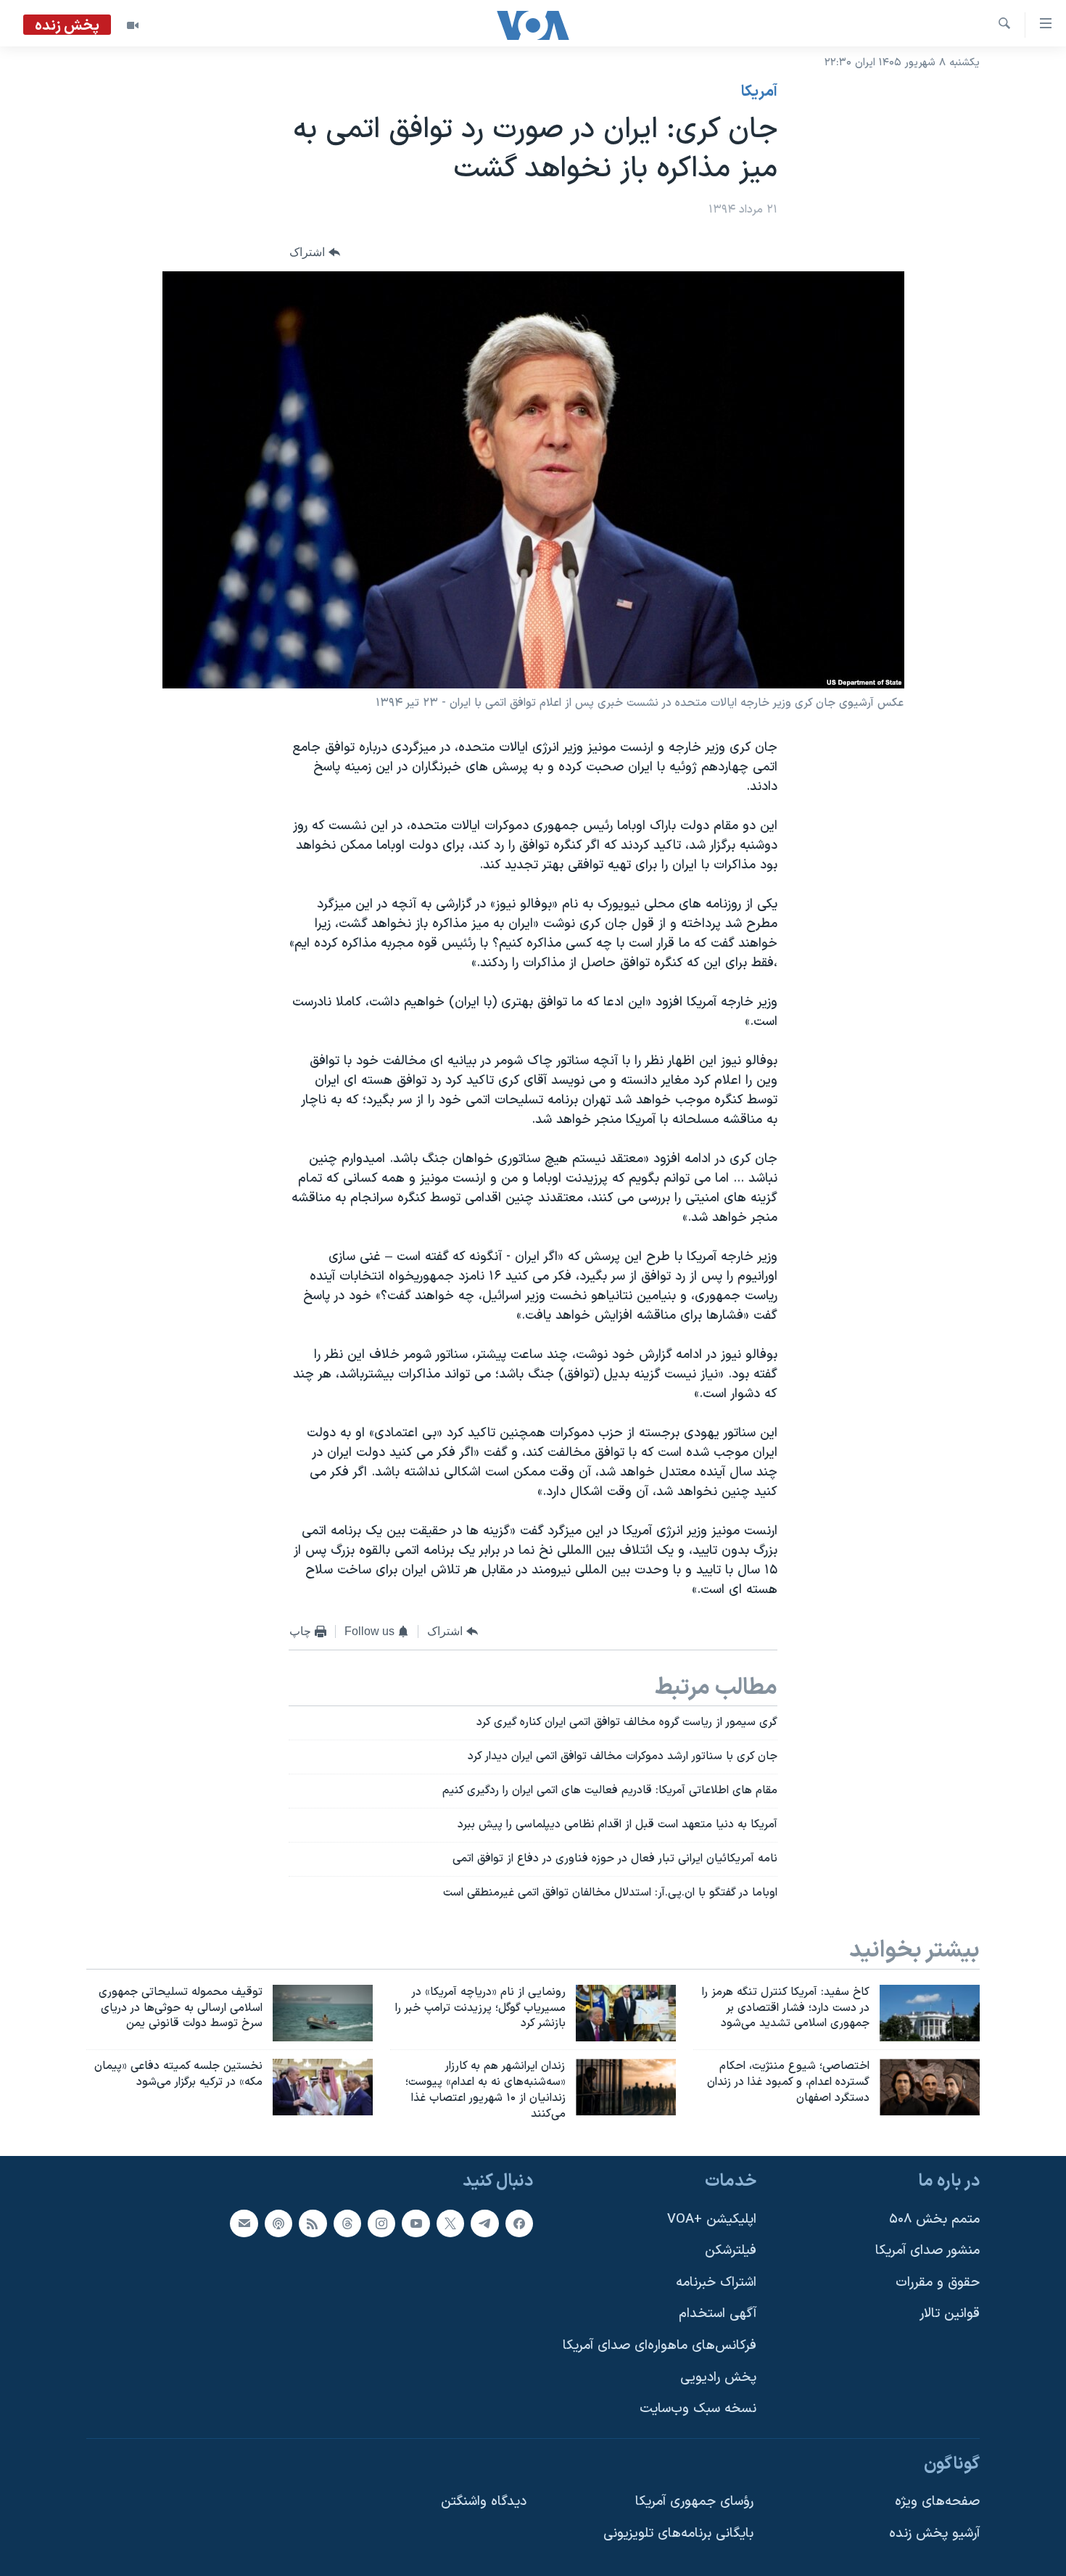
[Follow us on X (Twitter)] (450, 2223)
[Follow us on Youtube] (416, 2223)
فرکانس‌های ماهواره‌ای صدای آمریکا (660, 2346)
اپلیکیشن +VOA (712, 2219)
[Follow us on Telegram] (484, 2223)
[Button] (315, 253)
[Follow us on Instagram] (381, 2223)
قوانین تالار (950, 2314)
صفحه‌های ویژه (937, 2502)
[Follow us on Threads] (347, 2223)
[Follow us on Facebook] (519, 2223)
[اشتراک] (244, 2223)
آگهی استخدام (718, 2314)
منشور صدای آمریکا (927, 2251)
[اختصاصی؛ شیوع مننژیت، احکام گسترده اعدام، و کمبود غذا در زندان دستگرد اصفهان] (930, 2087)
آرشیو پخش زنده (934, 2534)
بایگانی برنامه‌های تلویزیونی (678, 2534)
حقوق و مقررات (938, 2283)
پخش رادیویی (718, 2377)
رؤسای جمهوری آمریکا (694, 2502)
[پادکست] (278, 2223)
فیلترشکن (731, 2251)
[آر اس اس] (313, 2223)
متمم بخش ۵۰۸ (934, 2219)
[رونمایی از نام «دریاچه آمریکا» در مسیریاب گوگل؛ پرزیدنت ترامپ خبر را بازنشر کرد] (626, 2013)
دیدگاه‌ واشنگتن (484, 2502)
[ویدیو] (133, 25)
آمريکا (759, 92)
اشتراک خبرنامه (716, 2283)
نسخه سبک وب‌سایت (698, 2409)
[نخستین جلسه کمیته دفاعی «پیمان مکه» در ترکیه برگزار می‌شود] (323, 2087)
